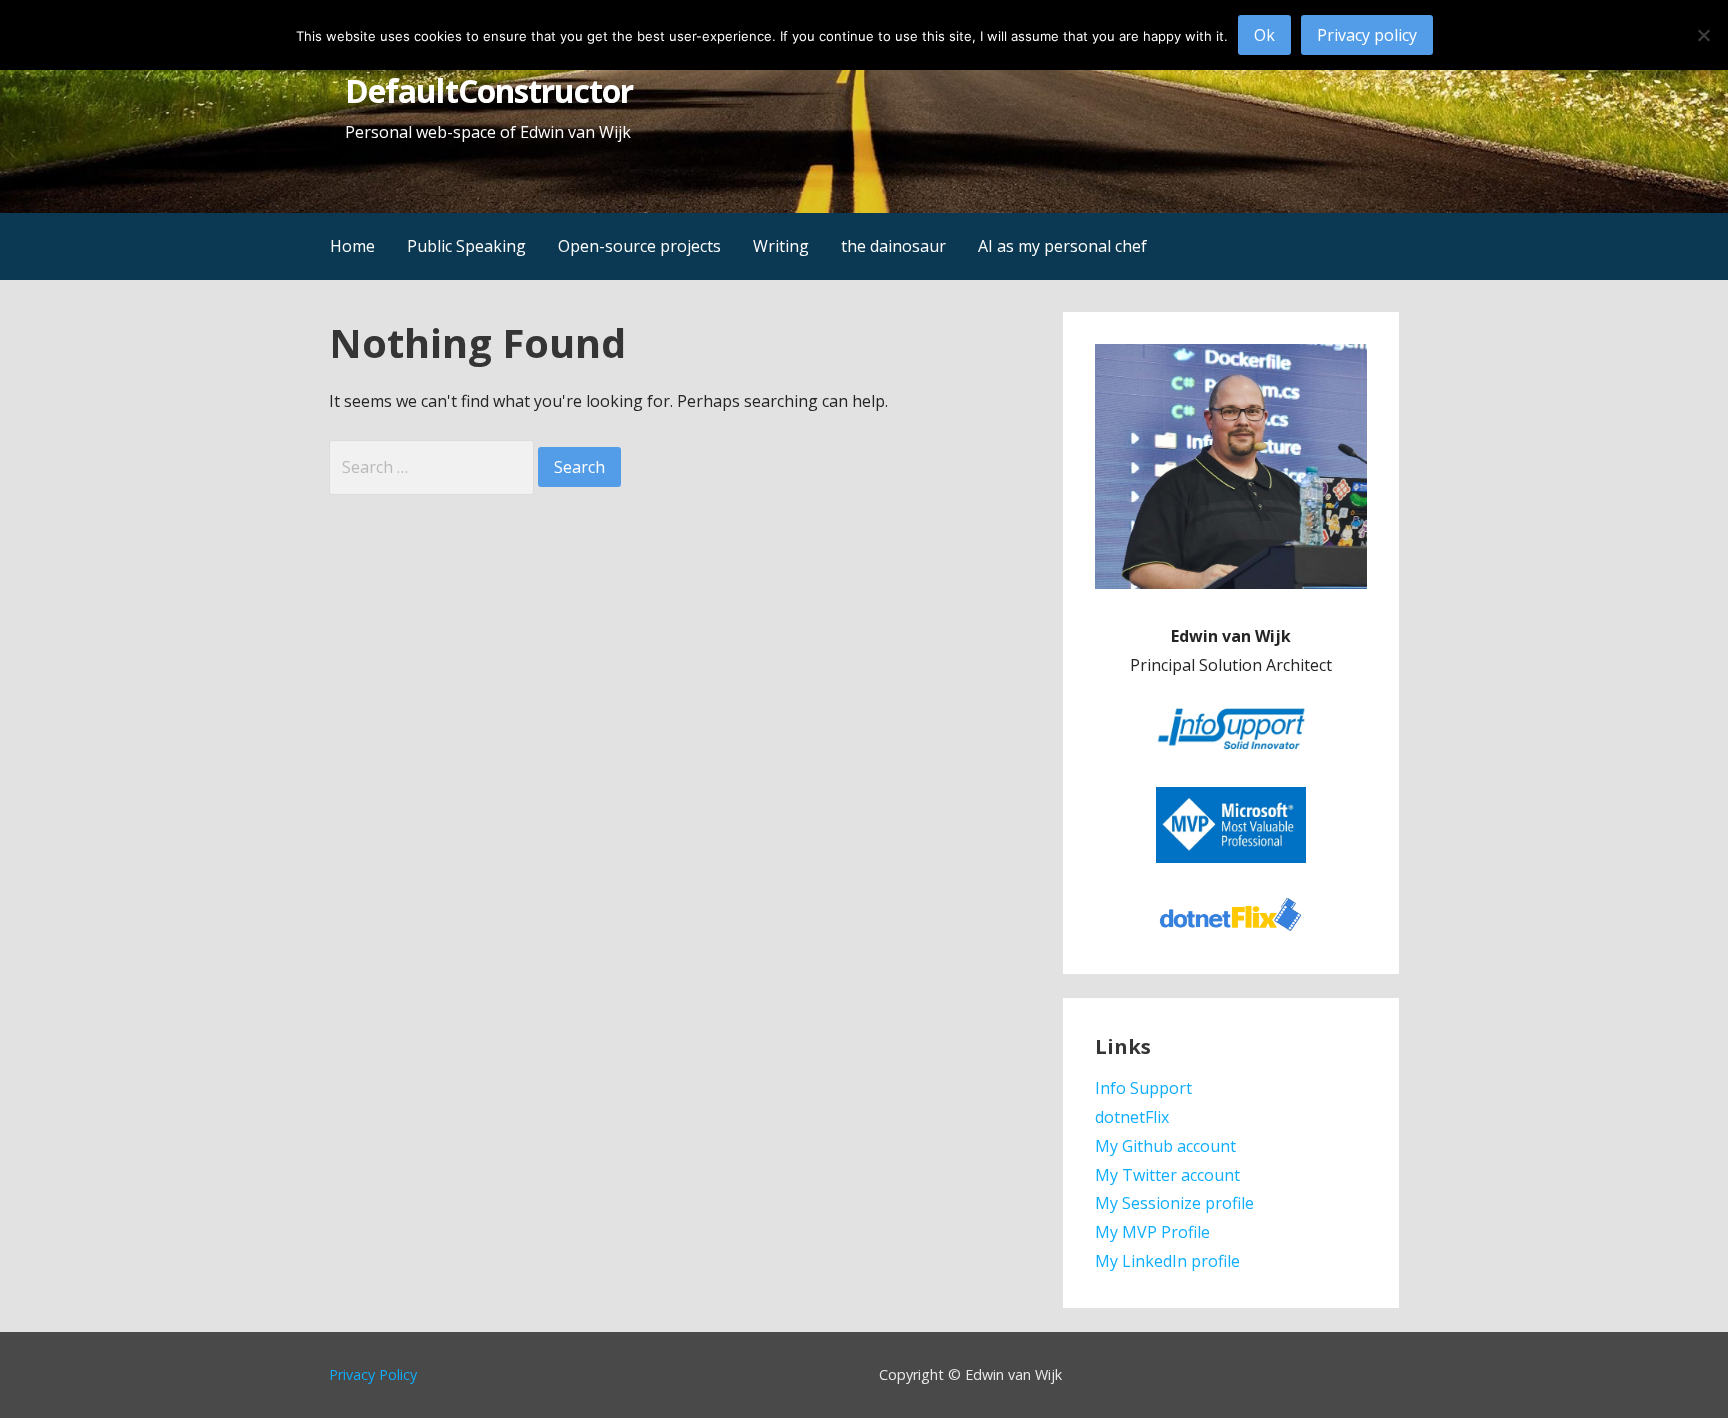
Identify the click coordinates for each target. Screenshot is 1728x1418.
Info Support (1143, 1088)
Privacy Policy (373, 1374)
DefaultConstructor (489, 90)
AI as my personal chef (1062, 246)
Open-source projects (639, 246)
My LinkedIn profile (1167, 1261)
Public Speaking (466, 246)
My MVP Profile (1152, 1232)
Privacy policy (1367, 35)
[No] (1703, 35)
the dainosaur (893, 246)
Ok (1264, 35)
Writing (781, 246)
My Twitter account (1167, 1175)
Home (352, 246)
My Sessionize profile (1174, 1203)
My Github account (1165, 1146)
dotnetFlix (1132, 1117)
